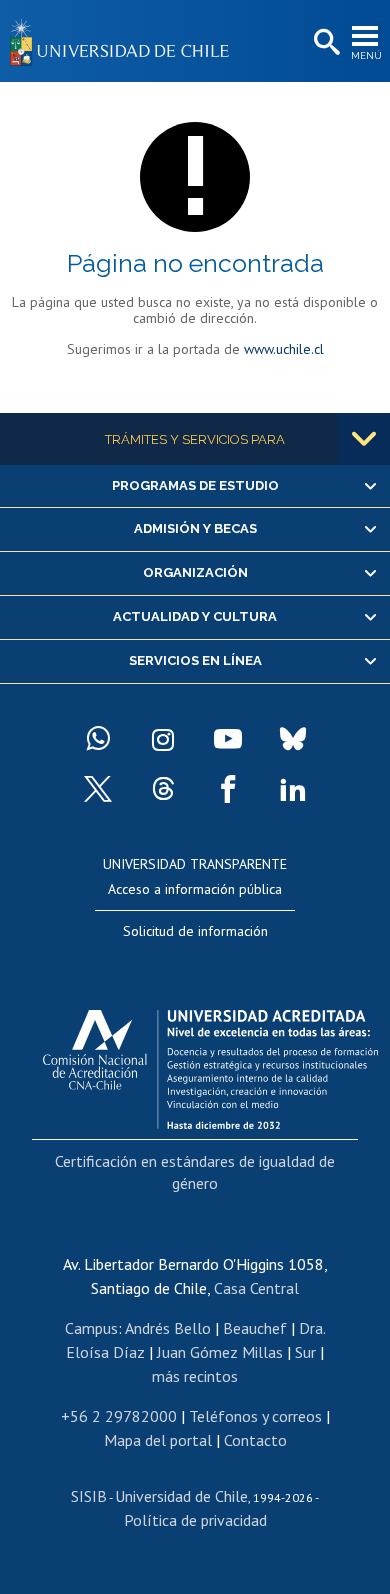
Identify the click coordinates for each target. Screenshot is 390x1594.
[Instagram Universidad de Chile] (163, 739)
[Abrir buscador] (325, 43)
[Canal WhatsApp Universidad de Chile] (98, 739)
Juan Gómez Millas (220, 1352)
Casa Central (256, 1288)
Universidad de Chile (181, 1496)
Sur (305, 1352)
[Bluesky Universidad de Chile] (293, 739)
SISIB (89, 1496)
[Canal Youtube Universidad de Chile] (228, 739)
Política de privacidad (195, 1520)
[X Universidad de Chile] (98, 789)
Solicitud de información (195, 931)
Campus (91, 1328)
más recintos (195, 1376)
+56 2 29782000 (119, 1416)
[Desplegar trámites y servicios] (364, 439)
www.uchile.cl (284, 349)
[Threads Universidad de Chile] (163, 789)
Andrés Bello (168, 1328)
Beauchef (255, 1328)
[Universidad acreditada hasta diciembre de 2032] (210, 1064)
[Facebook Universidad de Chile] (228, 789)
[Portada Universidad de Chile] (125, 41)
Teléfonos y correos (255, 1416)
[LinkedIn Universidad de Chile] (293, 789)
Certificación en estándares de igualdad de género (195, 1172)
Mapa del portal (158, 1440)
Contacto (255, 1440)
